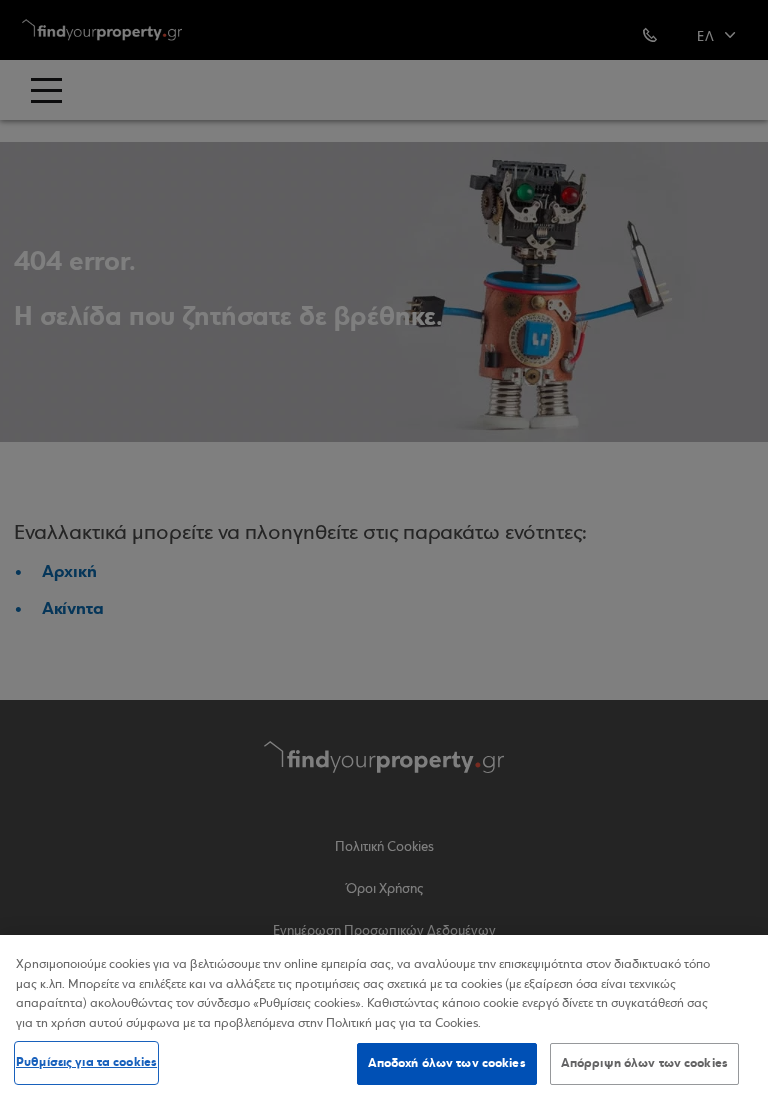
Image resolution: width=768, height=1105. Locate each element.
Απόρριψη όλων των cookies (644, 1063)
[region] (384, 1020)
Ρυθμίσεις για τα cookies (86, 1062)
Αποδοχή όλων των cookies (447, 1063)
